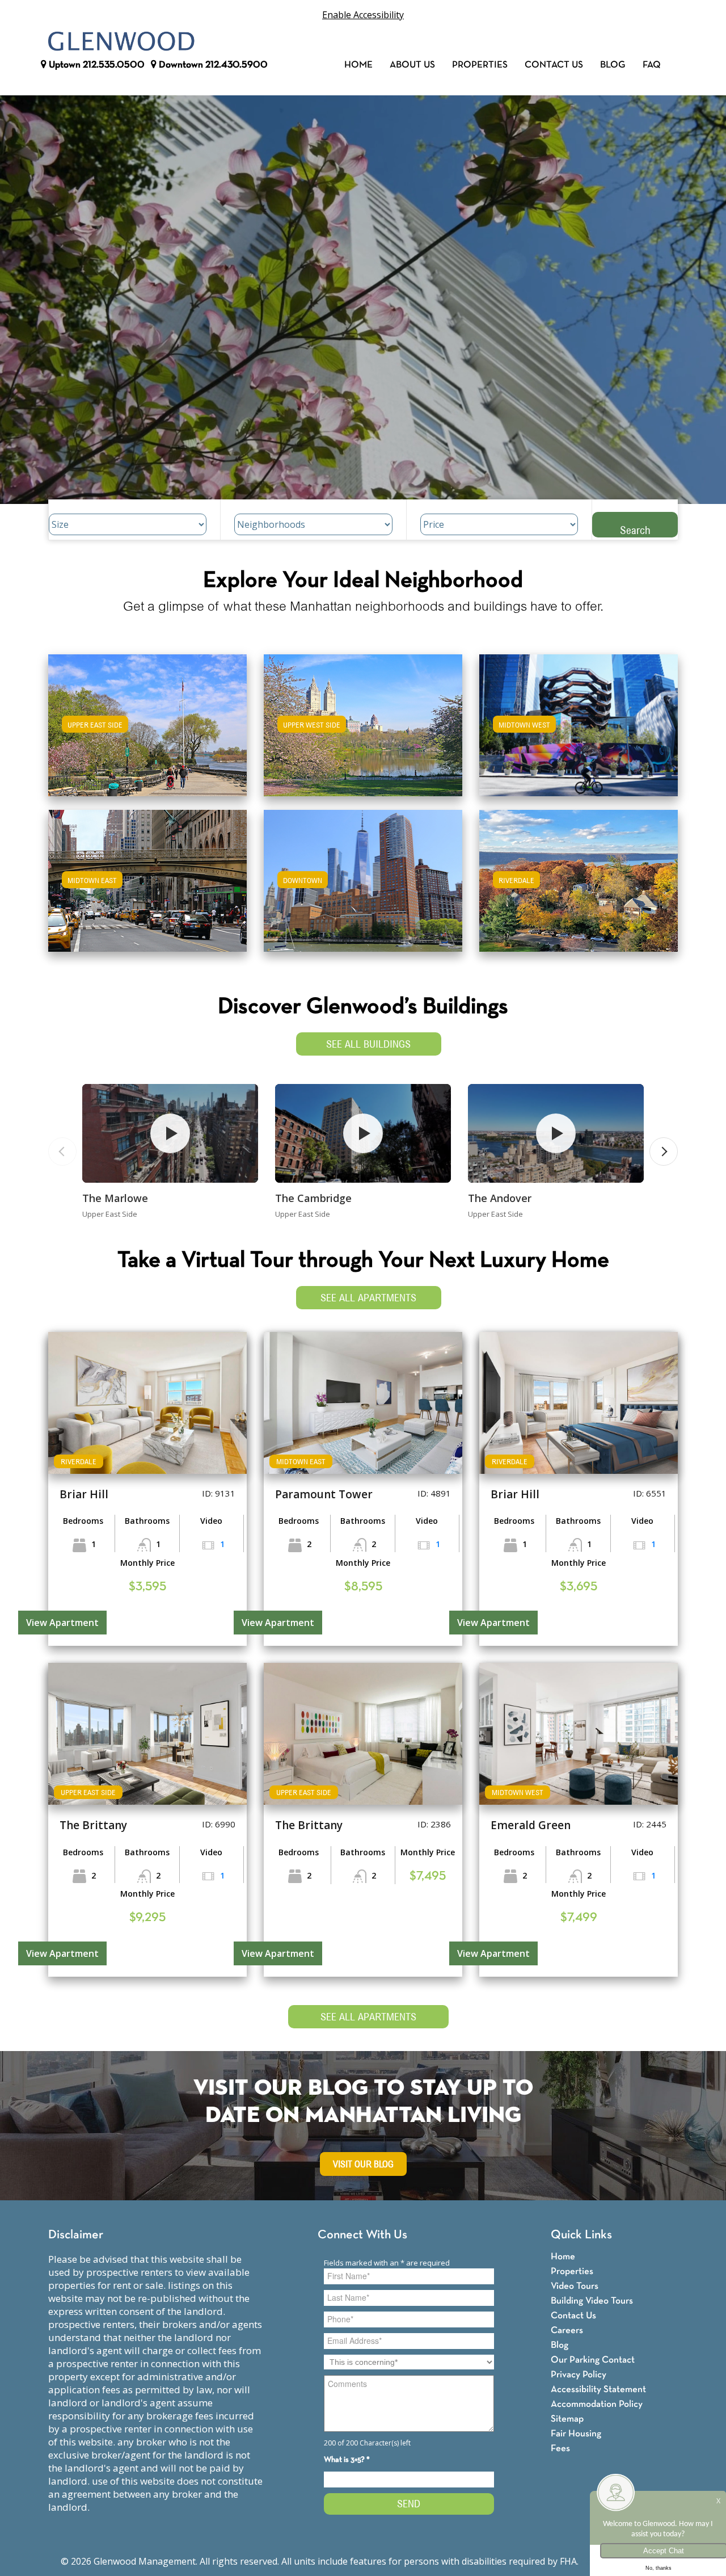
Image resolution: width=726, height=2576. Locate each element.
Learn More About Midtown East (148, 875)
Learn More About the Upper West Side (363, 720)
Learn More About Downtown (363, 875)
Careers (567, 2331)
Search (635, 530)
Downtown (212, 65)
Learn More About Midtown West (579, 720)
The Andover (500, 1198)
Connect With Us (362, 2235)
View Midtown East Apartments (147, 888)
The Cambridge (313, 1198)
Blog (613, 65)
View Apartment (62, 1623)
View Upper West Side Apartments (363, 733)
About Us (412, 65)
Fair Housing (576, 2434)
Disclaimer (76, 2235)
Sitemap (567, 2419)
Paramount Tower (324, 1494)
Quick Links (581, 2235)
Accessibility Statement (598, 2390)
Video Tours (575, 2286)
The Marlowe (115, 1198)
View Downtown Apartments (363, 888)
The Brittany (93, 1825)
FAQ (652, 65)
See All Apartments (368, 1298)
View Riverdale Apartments (579, 888)
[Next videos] (664, 1152)
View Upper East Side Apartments (148, 733)
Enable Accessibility (363, 15)
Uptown (96, 65)
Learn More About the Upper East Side (147, 720)
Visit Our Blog (363, 2164)
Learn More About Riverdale (579, 875)
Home (358, 65)
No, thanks (659, 2568)
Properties (480, 65)
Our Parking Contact (593, 2360)
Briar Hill (84, 1494)
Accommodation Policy (597, 2404)
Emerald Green (531, 1825)
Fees (560, 2449)
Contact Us (554, 65)
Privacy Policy (579, 2375)
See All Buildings (368, 1044)
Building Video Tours (592, 2301)
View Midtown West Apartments (579, 733)
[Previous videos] (62, 1152)
